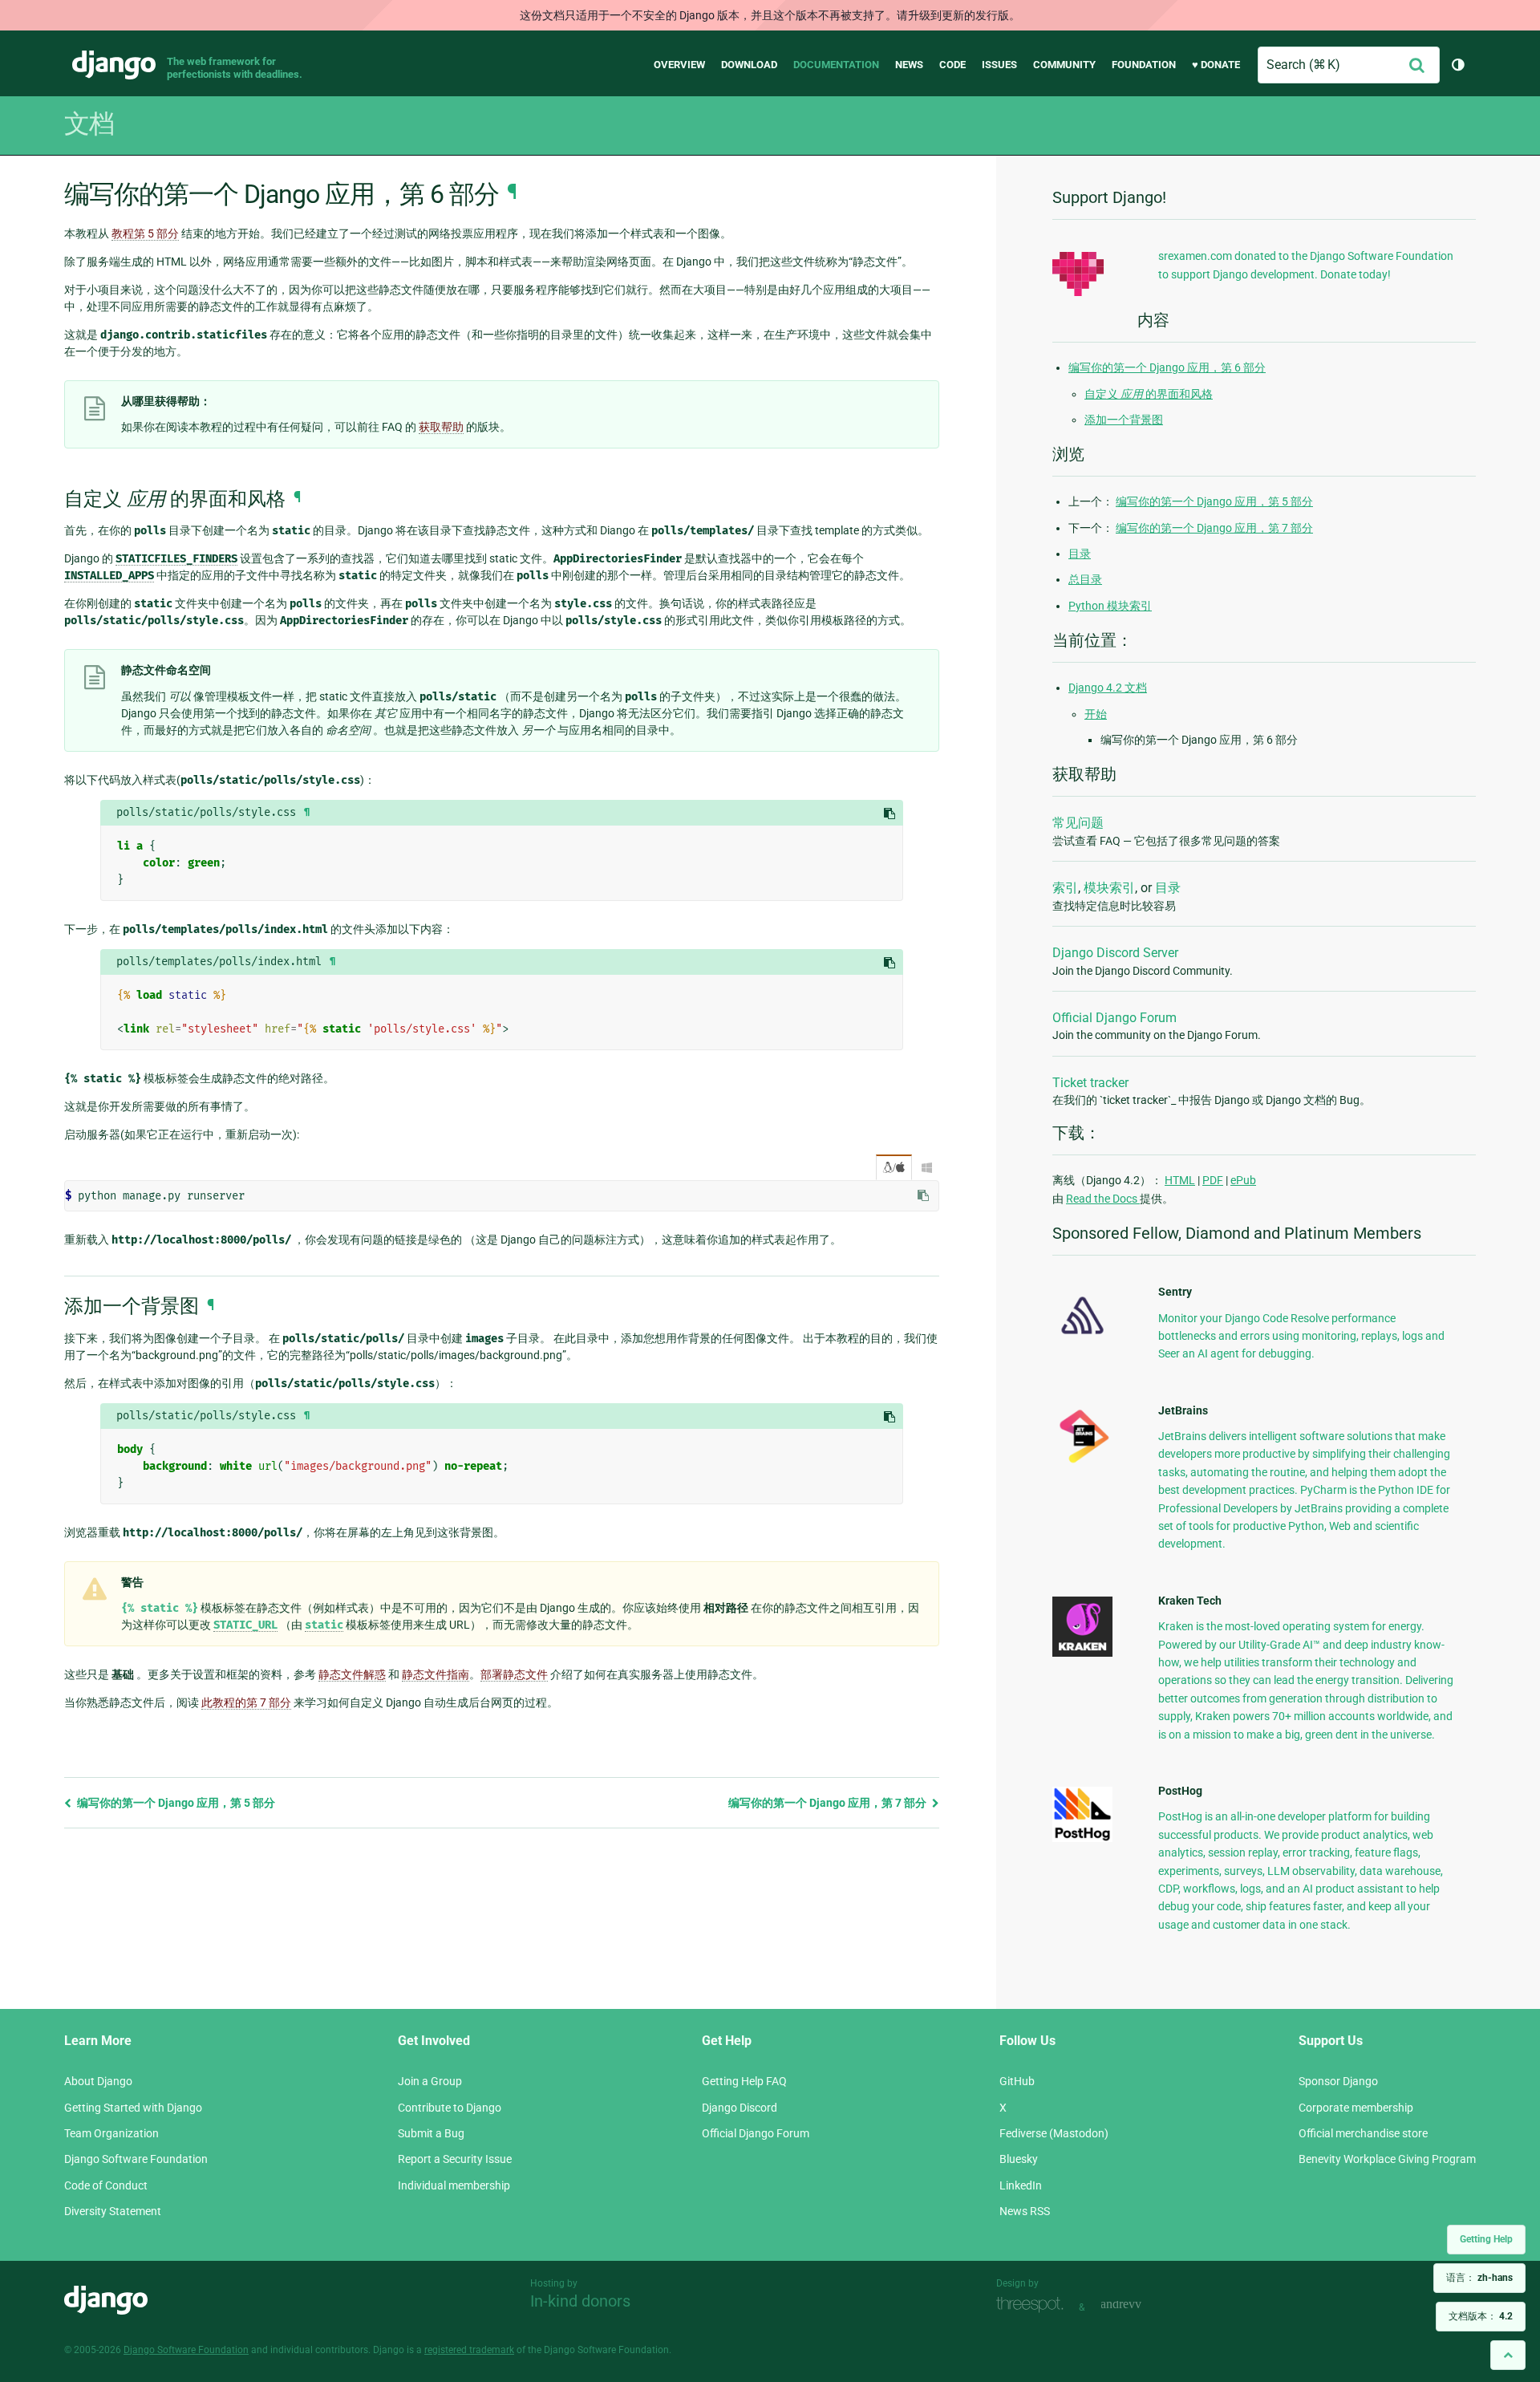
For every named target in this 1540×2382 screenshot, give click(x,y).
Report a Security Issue (455, 2159)
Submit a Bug (431, 2133)
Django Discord (740, 2108)
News (909, 65)
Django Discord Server (1115, 953)
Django (114, 65)
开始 (1096, 714)
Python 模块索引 (1110, 606)
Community (1064, 65)
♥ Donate (1216, 65)
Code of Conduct (106, 2185)
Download (749, 65)
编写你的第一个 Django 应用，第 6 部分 (1167, 367)
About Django (98, 2081)
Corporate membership (1356, 2108)
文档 (89, 124)
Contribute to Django (450, 2108)
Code (952, 65)
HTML (1180, 1180)
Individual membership (454, 2185)
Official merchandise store (1363, 2133)
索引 (1065, 888)
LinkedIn (1021, 2185)
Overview (679, 65)
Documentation (836, 65)
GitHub (1017, 2081)
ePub (1243, 1180)
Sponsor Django (1338, 2081)
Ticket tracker (1090, 1083)
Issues (999, 65)
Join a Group (430, 2081)
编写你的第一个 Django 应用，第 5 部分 (175, 1803)
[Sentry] (1082, 1339)
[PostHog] (1082, 1838)
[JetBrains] (1082, 1463)
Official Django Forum (1114, 1018)
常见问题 (1078, 823)
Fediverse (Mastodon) (1054, 2133)
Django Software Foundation (136, 2159)
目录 (1080, 554)
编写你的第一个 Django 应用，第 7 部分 (829, 1803)
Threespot (1034, 2305)
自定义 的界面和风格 (1149, 394)
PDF (1213, 1180)
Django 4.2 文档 (1108, 688)
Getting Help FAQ (744, 2081)
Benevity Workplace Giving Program (1387, 2159)
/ (894, 1167)
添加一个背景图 (1124, 420)
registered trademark (469, 2350)
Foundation (1144, 65)
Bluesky (1019, 2159)
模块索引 (1109, 888)
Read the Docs (1103, 1199)
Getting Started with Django (133, 2108)
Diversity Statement (113, 2211)
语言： (1479, 2278)
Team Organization (111, 2133)
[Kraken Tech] (1082, 1653)
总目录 (1085, 579)
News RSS (1025, 2211)
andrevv (1139, 2305)
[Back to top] (1508, 2355)
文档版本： (1481, 2316)
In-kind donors (580, 2301)
